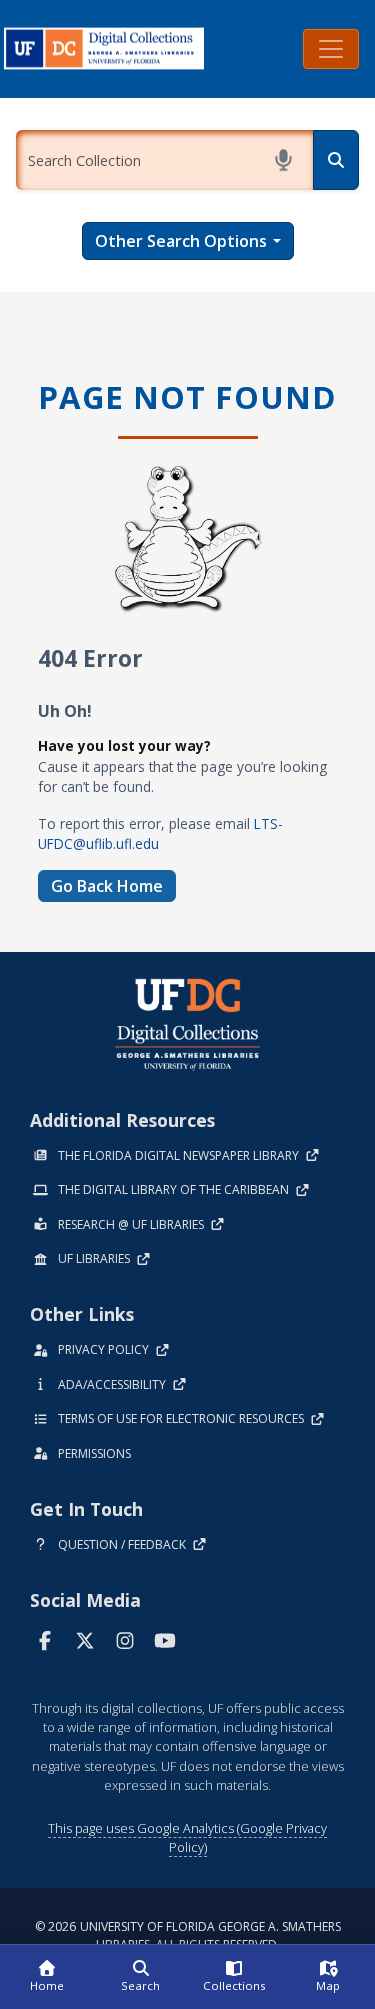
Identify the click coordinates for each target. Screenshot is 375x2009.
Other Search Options (181, 241)
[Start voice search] (283, 160)
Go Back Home (107, 886)
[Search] (336, 160)
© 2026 (188, 1935)
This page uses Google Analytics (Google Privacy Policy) (187, 1837)
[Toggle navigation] (331, 49)
